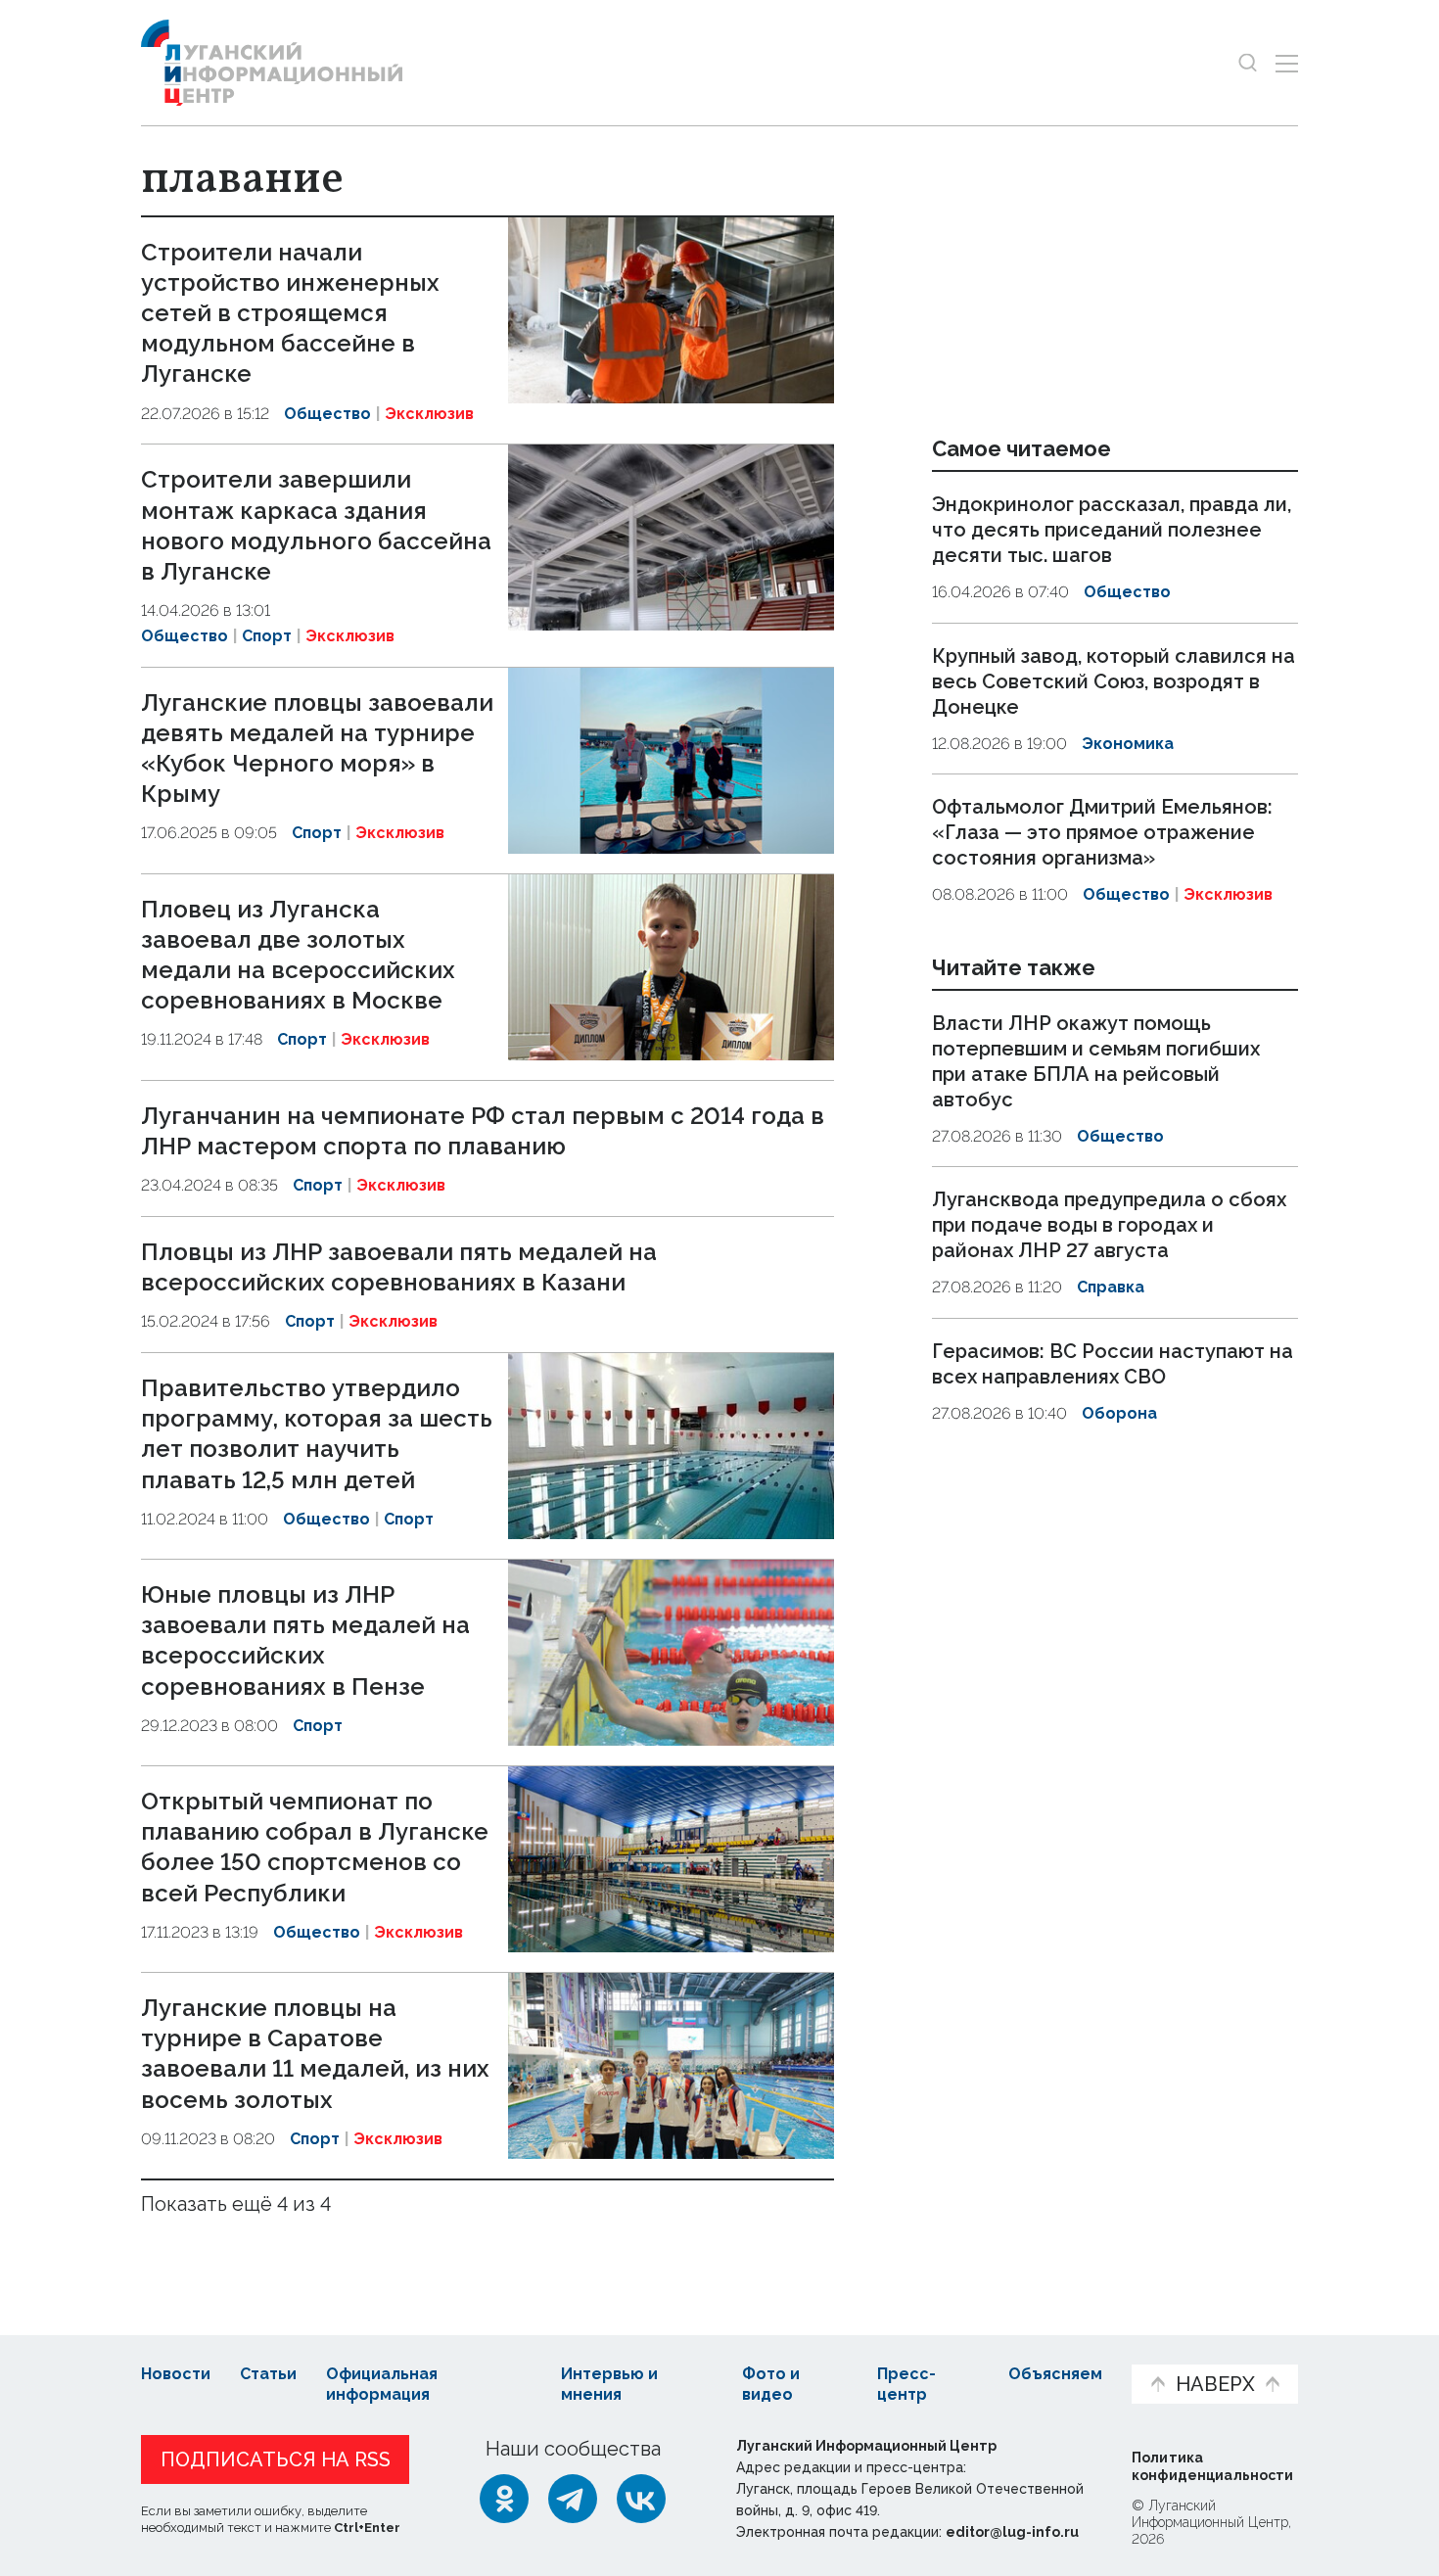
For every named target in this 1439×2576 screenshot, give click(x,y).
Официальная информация (382, 2384)
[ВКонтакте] (641, 2499)
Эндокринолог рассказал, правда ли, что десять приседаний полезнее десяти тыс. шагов (1112, 530)
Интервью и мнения (609, 2384)
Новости (176, 2374)
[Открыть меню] (1287, 63)
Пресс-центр (906, 2384)
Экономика (1128, 744)
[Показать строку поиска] (1248, 63)
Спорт (267, 636)
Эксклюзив (429, 414)
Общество (327, 414)
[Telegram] (573, 2499)
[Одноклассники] (504, 2499)
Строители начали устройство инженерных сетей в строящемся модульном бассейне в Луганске (290, 313)
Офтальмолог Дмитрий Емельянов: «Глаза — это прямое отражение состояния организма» (1102, 832)
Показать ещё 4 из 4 (236, 2204)
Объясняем (1055, 2374)
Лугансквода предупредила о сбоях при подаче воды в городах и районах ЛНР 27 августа (1109, 1225)
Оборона (1119, 1413)
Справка (1111, 1287)
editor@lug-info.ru (1012, 2532)
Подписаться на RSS (276, 2459)
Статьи (268, 2374)
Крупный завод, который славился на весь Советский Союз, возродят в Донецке (1114, 681)
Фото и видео (771, 2384)
